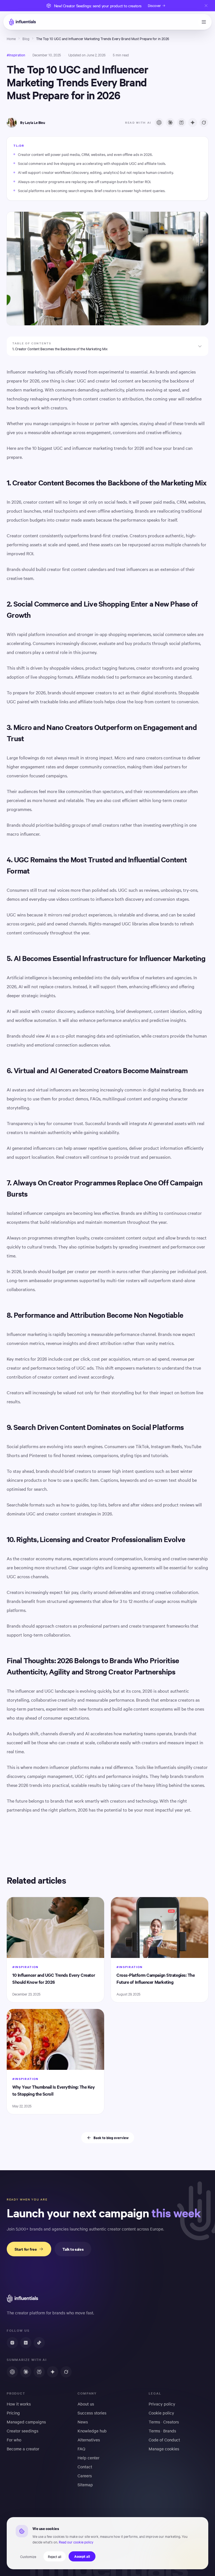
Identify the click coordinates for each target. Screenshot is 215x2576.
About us (86, 2404)
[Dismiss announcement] (206, 6)
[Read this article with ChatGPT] (159, 123)
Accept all (82, 2556)
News (83, 2422)
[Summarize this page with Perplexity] (39, 2372)
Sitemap (85, 2485)
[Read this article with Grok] (204, 123)
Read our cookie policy (76, 2542)
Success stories (92, 2413)
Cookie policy (161, 2413)
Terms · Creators (164, 2422)
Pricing (13, 2413)
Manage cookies (164, 2449)
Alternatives (89, 2440)
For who (14, 2440)
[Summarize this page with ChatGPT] (12, 2372)
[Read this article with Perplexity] (181, 123)
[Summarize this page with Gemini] (53, 2372)
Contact (85, 2467)
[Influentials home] (22, 22)
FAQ (81, 2449)
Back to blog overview (111, 2138)
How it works (19, 2404)
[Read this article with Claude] (170, 123)
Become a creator (23, 2449)
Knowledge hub (92, 2431)
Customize (28, 2556)
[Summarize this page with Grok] (66, 2372)
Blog (26, 38)
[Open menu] (204, 22)
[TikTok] (39, 2343)
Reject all (55, 2556)
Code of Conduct (164, 2440)
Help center (88, 2458)
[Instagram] (12, 2343)
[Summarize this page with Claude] (26, 2372)
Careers (85, 2476)
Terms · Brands (162, 2431)
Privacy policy (162, 2404)
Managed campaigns (26, 2422)
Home (11, 38)
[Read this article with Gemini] (193, 123)
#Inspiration (16, 55)
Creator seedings (23, 2431)
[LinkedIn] (26, 2343)
